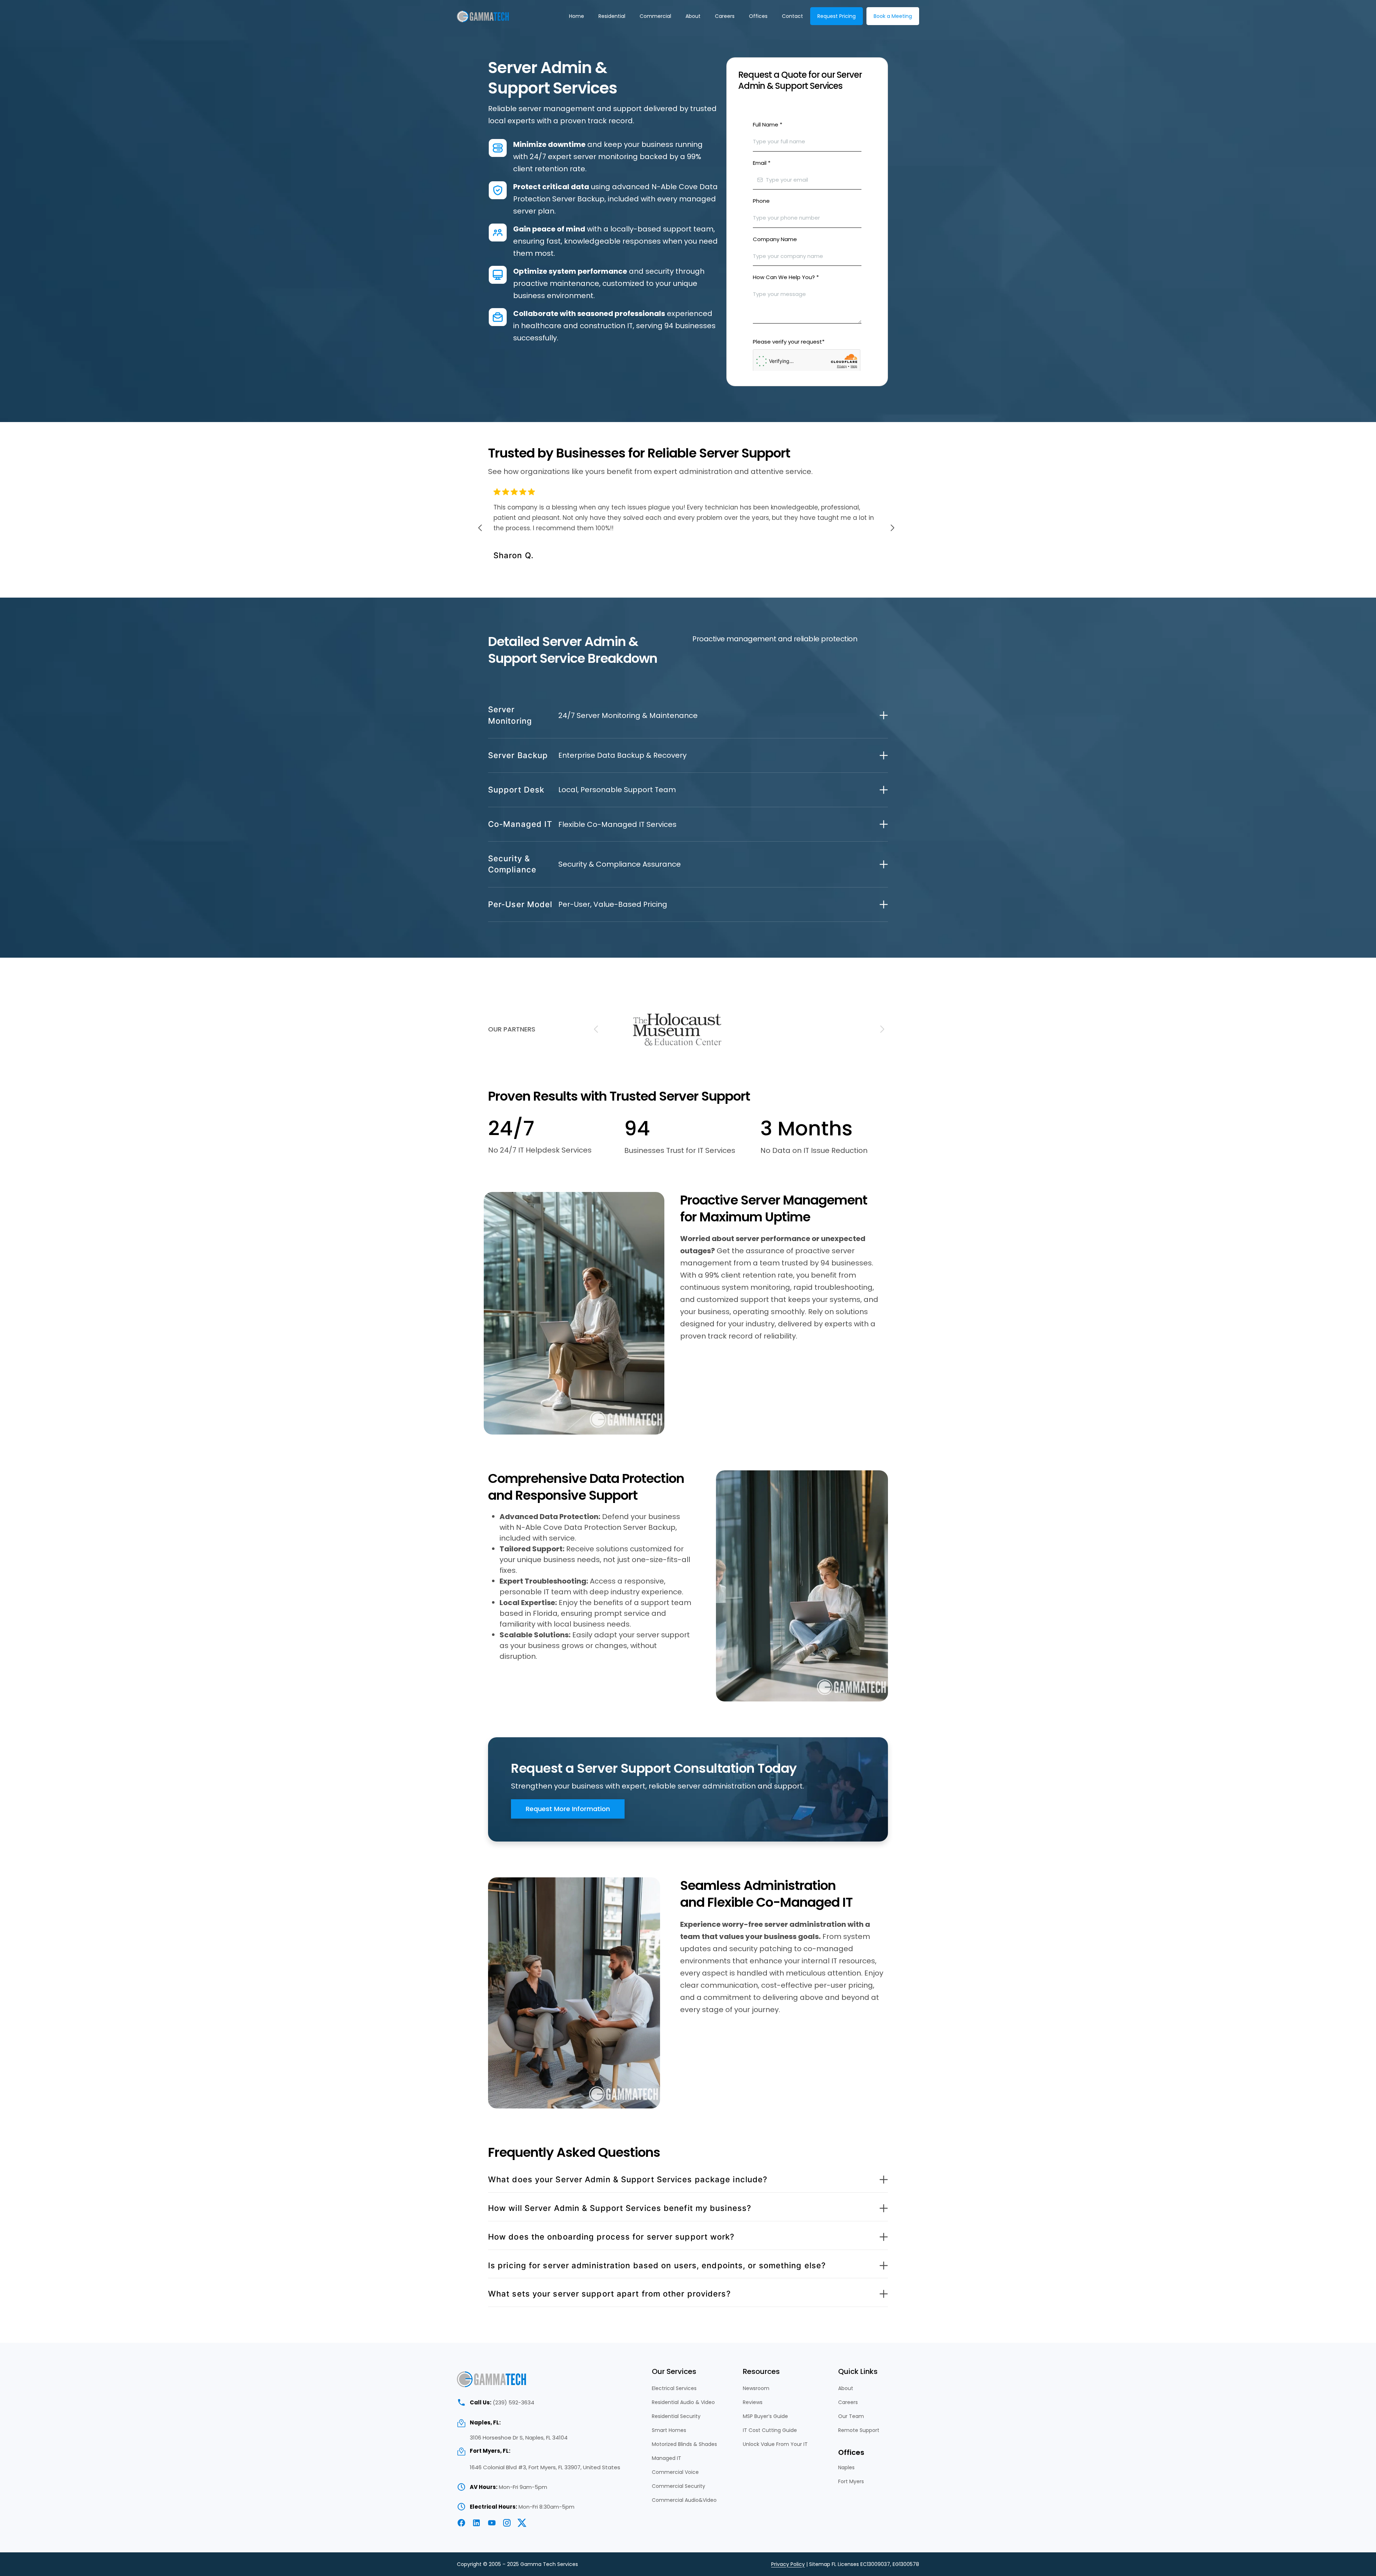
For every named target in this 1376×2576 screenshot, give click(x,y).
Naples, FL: (485, 2422)
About (693, 16)
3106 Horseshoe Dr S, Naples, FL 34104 (519, 2438)
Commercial (655, 16)
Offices (758, 16)
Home (577, 16)
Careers (725, 16)
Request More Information (568, 1809)
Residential (612, 16)
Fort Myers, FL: (490, 2451)
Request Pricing (837, 16)
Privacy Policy (788, 2564)
